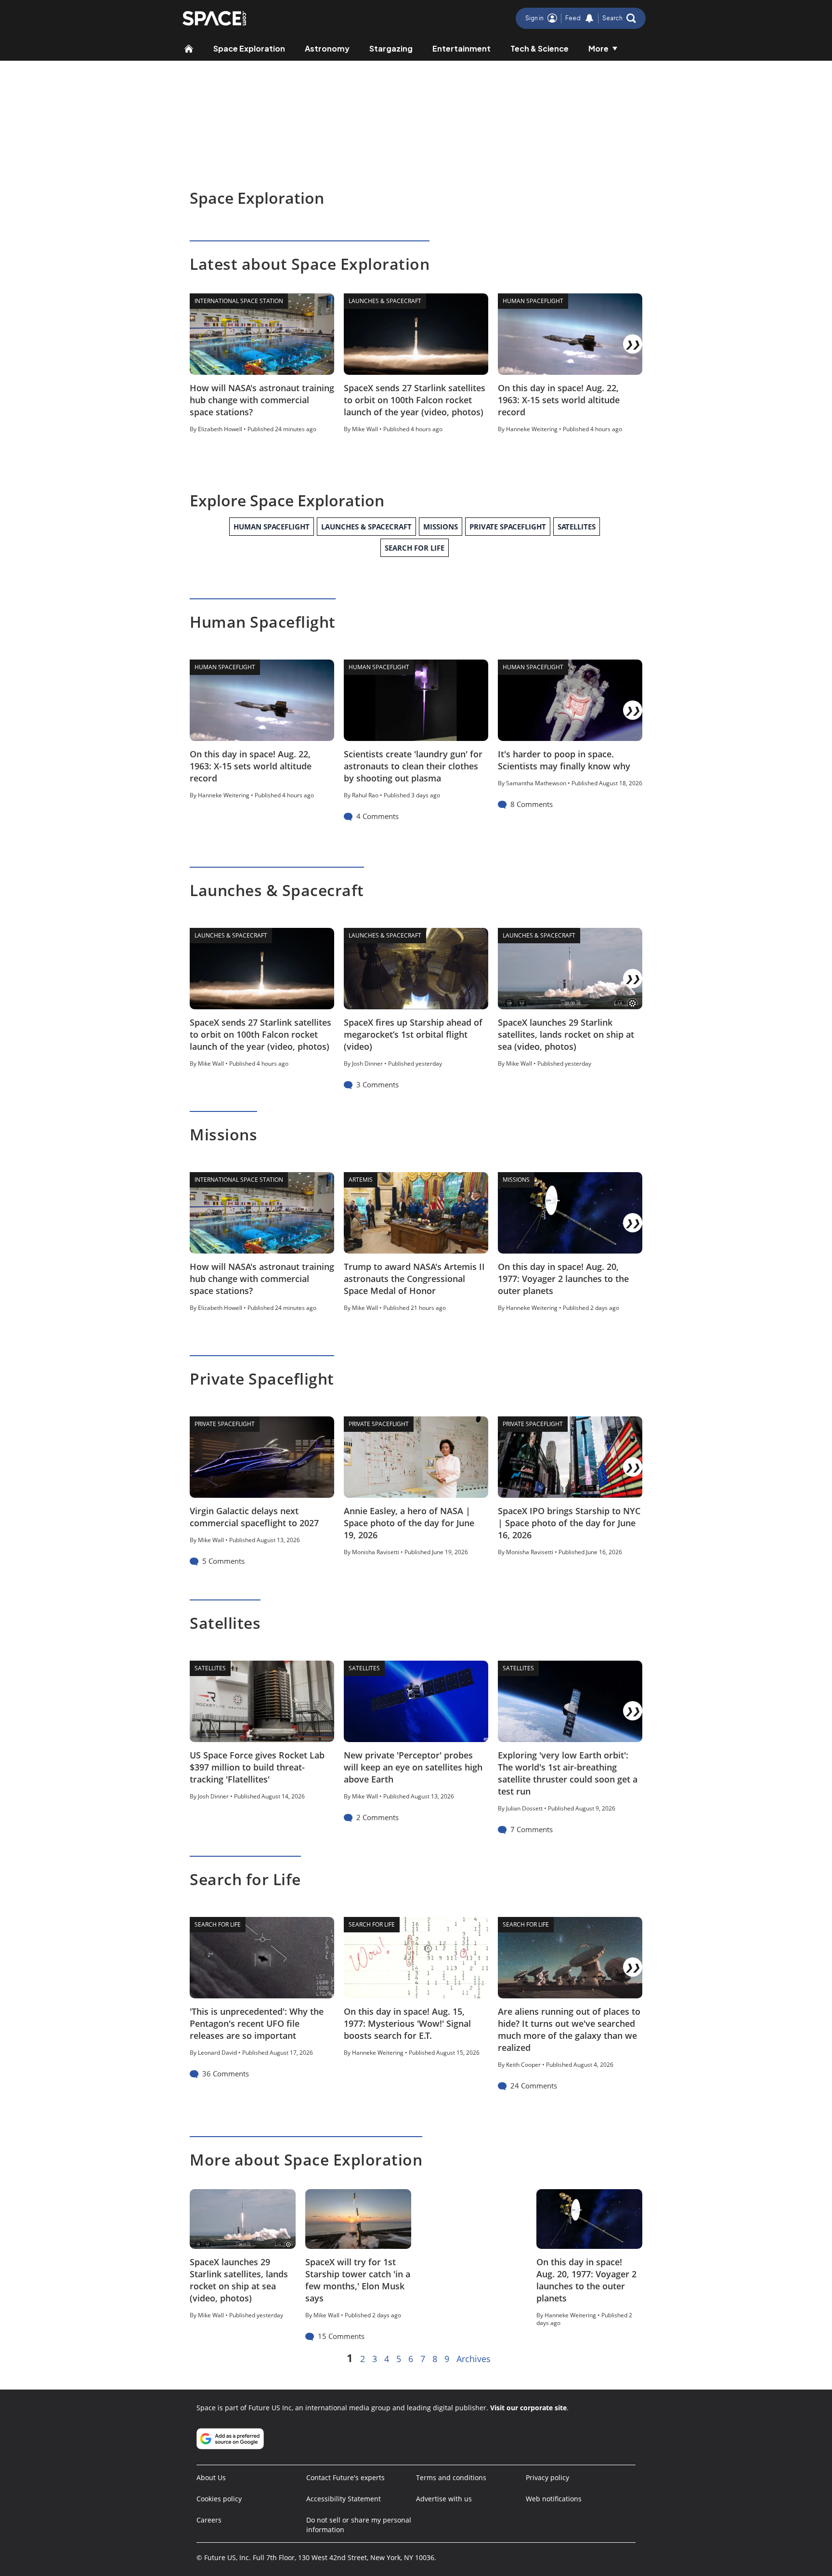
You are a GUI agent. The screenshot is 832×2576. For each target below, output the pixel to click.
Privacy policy (547, 2477)
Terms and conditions (451, 2477)
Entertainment (461, 48)
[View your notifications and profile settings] (589, 18)
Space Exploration (249, 48)
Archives (474, 2359)
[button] (619, 18)
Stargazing (391, 48)
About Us (211, 2477)
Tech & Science (539, 48)
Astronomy (327, 48)
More (598, 48)
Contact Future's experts (345, 2477)
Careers (209, 2520)
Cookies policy (219, 2499)
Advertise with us (444, 2499)
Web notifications (554, 2499)
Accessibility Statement (344, 2499)
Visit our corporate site (528, 2408)
